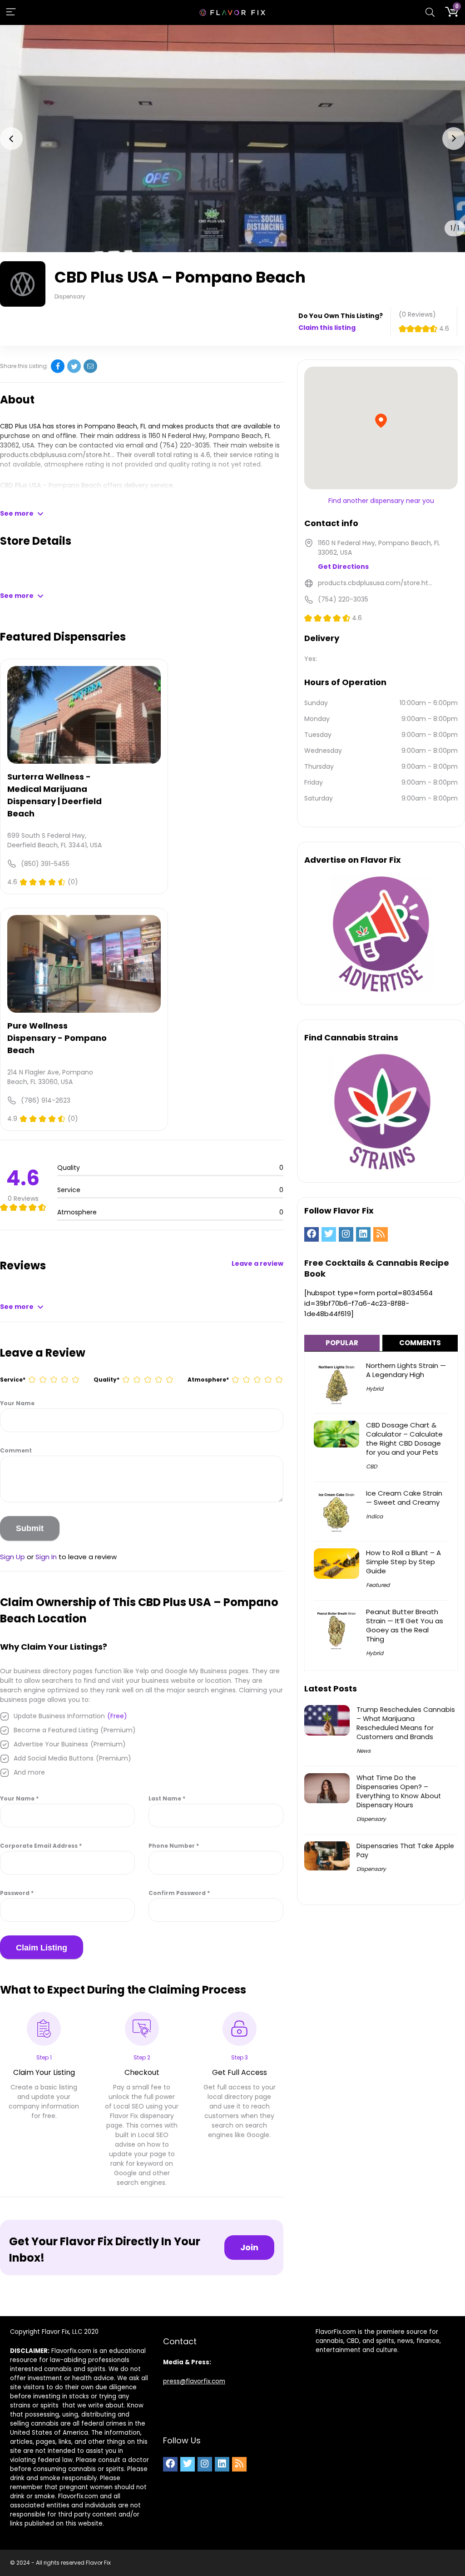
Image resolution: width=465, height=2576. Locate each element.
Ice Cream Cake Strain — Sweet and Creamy (404, 1498)
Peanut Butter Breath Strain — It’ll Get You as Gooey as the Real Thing (405, 1625)
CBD (371, 1466)
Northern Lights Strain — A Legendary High (406, 1370)
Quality (106, 1380)
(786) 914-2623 (46, 1100)
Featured (378, 1585)
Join (249, 2247)
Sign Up (12, 1557)
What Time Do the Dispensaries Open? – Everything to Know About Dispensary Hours (399, 1791)
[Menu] (11, 12)
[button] (11, 139)
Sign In (46, 1557)
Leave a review (257, 1263)
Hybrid (375, 1389)
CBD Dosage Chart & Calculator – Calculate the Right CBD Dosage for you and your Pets (404, 1439)
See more (17, 513)
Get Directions (343, 567)
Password (17, 1893)
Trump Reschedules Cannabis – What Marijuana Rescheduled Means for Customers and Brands (406, 1723)
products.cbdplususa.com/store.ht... (57, 455)
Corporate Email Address (41, 1846)
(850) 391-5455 (45, 864)
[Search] (430, 12)
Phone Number (174, 1846)
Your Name (17, 1403)
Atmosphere (208, 1380)
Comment (16, 1450)
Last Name (167, 1798)
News (364, 1751)
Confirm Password (179, 1893)
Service (13, 1380)
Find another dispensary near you (381, 501)
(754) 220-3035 (185, 445)
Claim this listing (327, 328)
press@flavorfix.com (194, 2381)
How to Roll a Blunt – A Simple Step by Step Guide (403, 1562)
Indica (374, 1516)
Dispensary (371, 1819)
